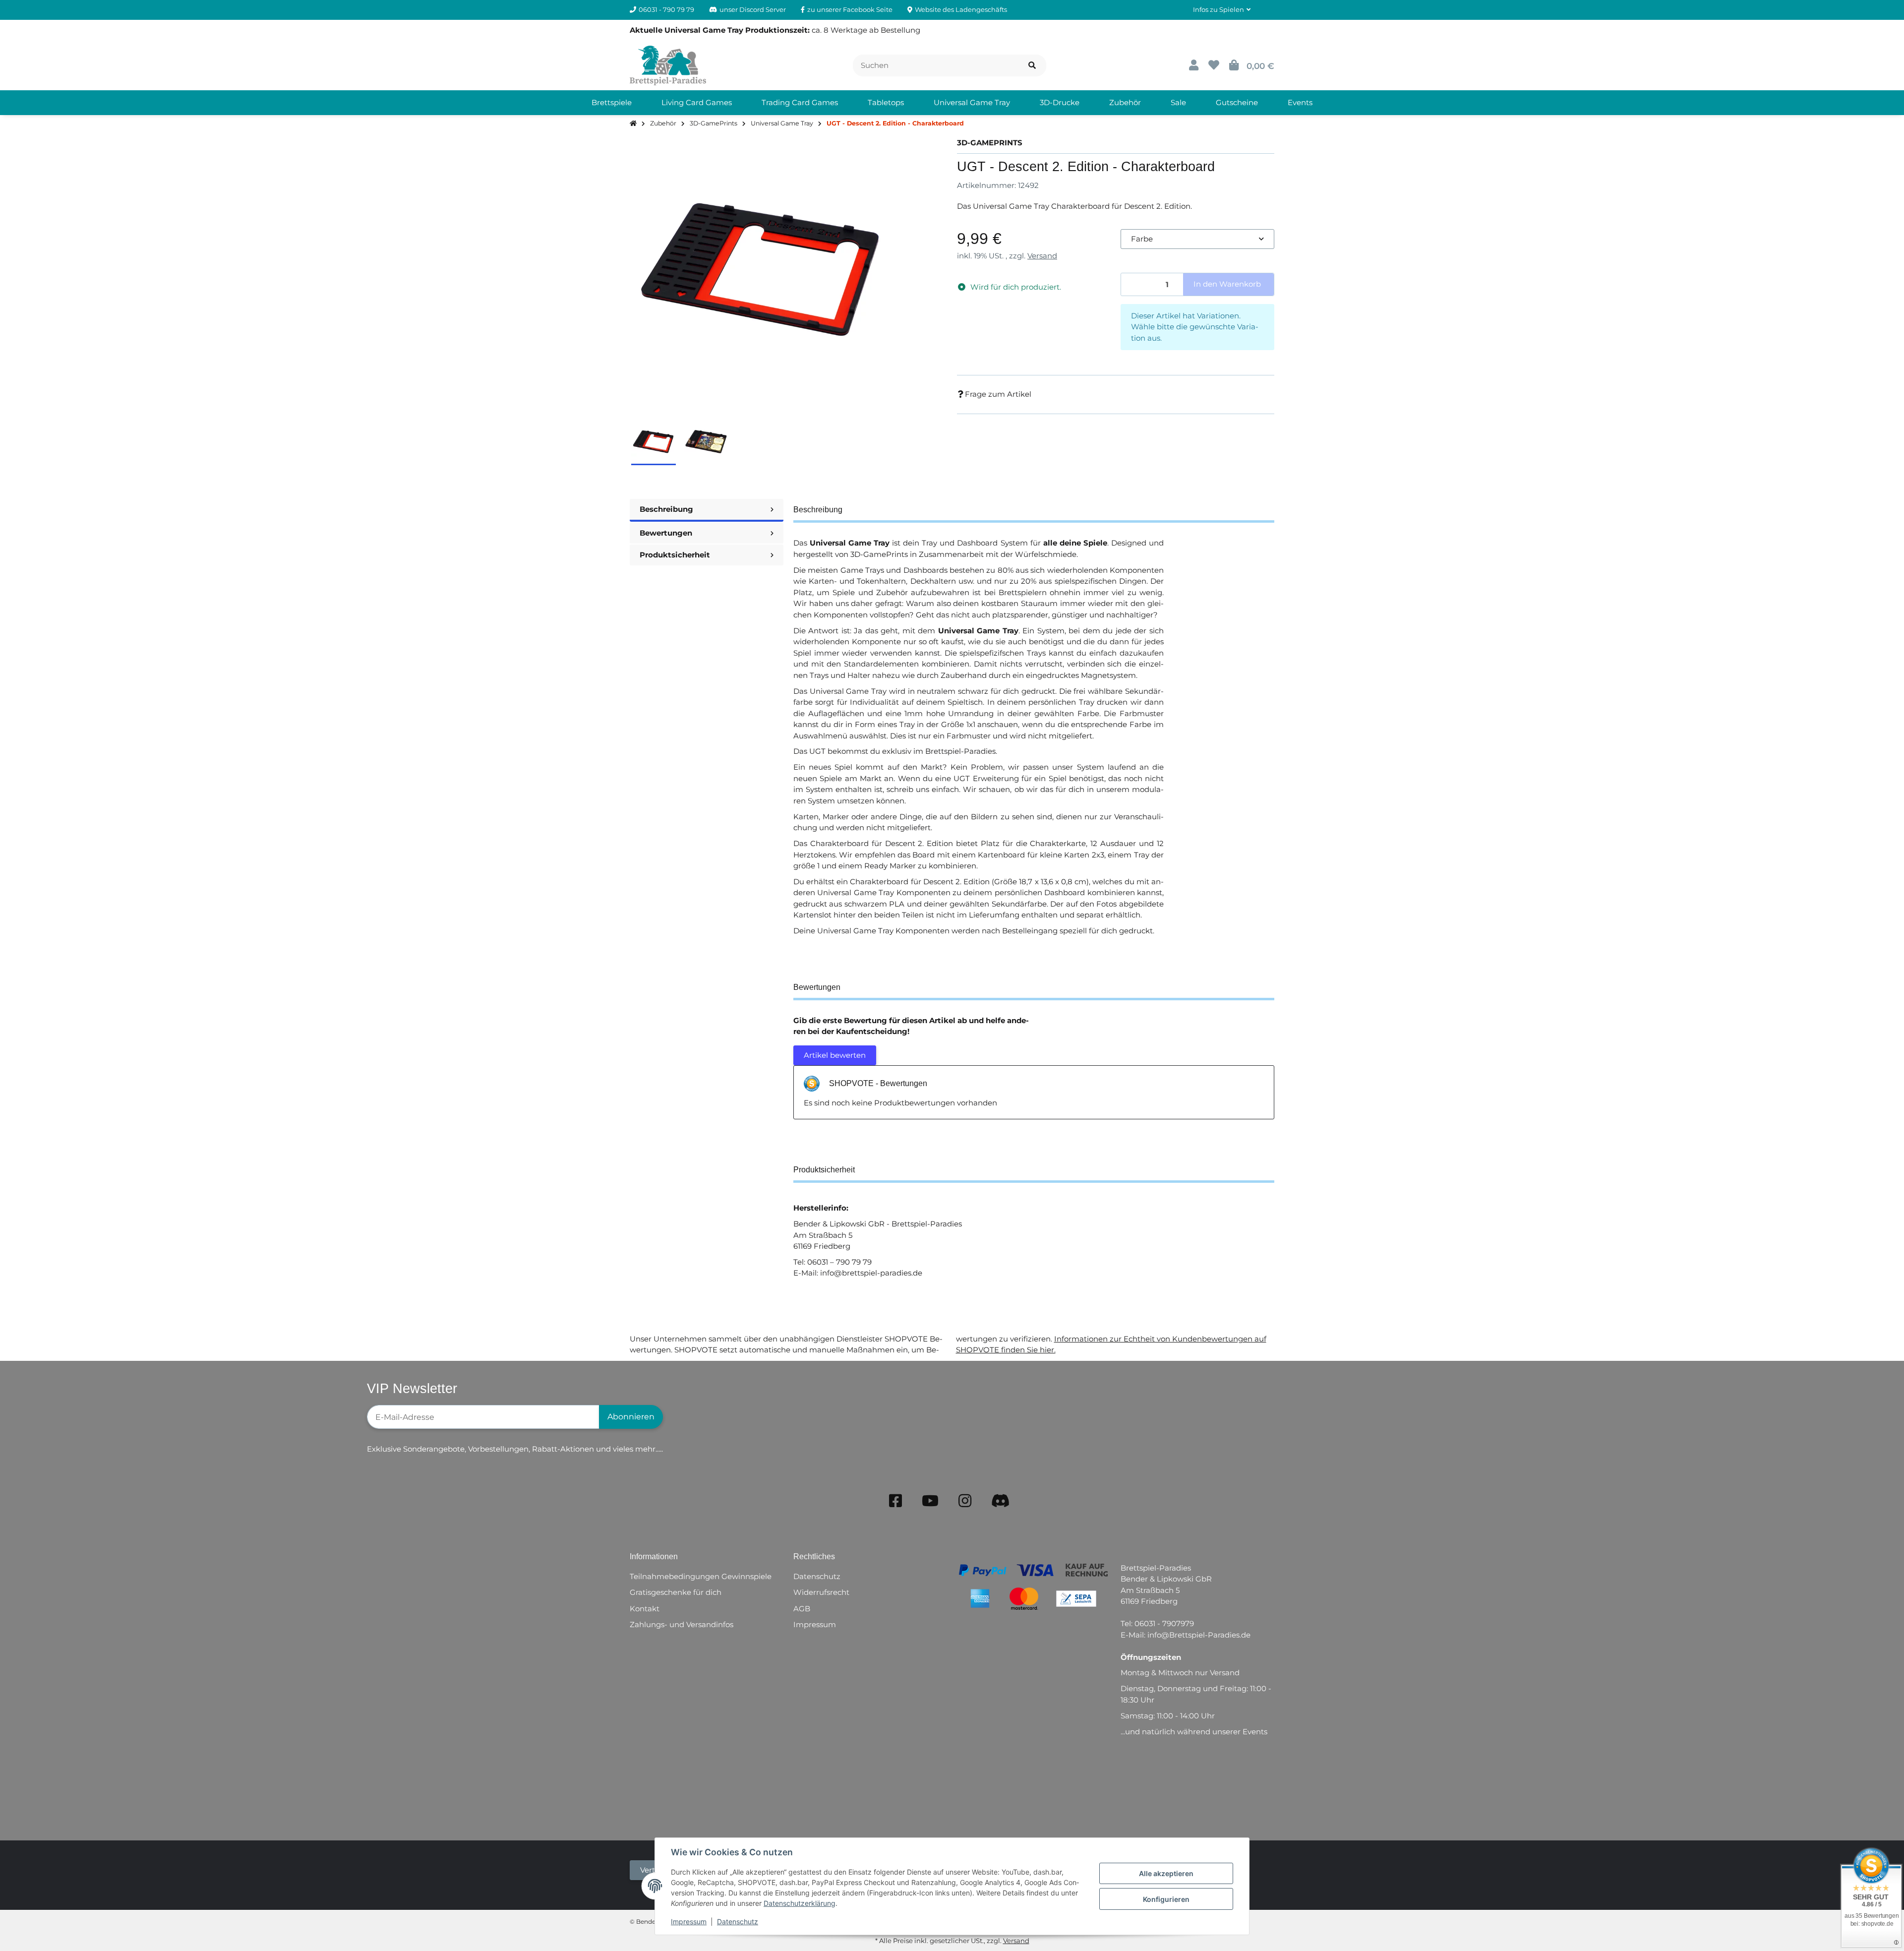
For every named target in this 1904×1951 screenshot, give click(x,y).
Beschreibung (666, 509)
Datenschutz (738, 1921)
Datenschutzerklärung (800, 1903)
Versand (1042, 256)
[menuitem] (612, 103)
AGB (802, 1609)
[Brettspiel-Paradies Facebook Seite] (895, 1501)
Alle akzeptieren (1166, 1873)
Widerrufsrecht (821, 1592)
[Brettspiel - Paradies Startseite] (668, 65)
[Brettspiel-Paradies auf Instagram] (965, 1501)
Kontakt (645, 1609)
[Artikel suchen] (1032, 66)
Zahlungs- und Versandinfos (682, 1624)
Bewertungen (666, 533)
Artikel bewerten (835, 1055)
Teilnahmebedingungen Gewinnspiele (701, 1576)
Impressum (689, 1921)
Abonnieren (631, 1417)
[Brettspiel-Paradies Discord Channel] (1001, 1501)
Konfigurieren (1166, 1899)
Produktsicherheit (675, 555)
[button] (1222, 10)
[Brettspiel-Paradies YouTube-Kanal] (930, 1501)
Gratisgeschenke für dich (676, 1592)
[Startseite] (633, 124)
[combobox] (1197, 239)
